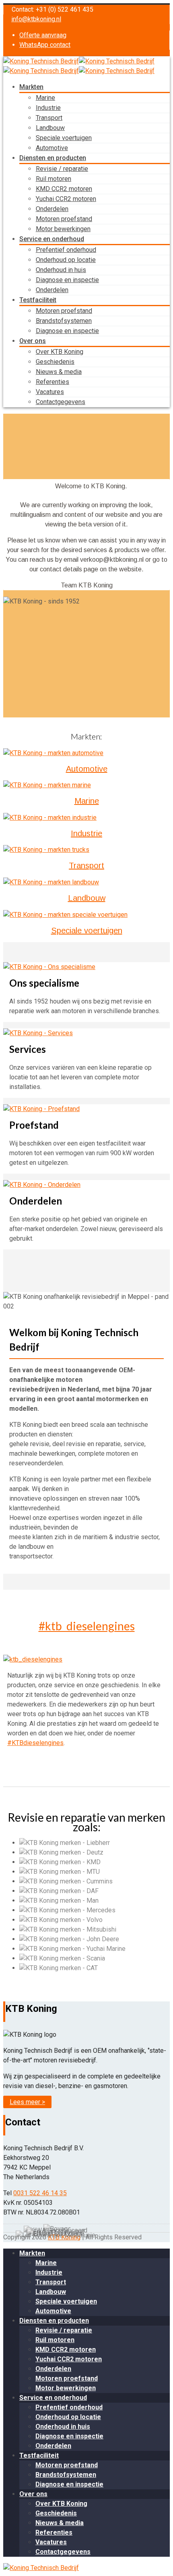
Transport (49, 118)
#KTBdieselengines (35, 1743)
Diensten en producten (53, 158)
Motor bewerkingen (63, 229)
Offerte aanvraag (43, 35)
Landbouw (50, 128)
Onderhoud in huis (61, 270)
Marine (45, 98)
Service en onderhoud (52, 239)
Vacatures (50, 392)
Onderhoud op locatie (66, 260)
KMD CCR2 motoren (64, 189)
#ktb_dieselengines (87, 1626)
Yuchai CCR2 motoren (66, 199)
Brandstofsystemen (64, 321)
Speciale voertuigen (64, 138)
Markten (31, 87)
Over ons (33, 341)
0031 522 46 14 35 (40, 2193)
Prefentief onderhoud (66, 250)
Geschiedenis (55, 362)
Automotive (52, 148)
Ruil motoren (54, 179)
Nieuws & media (59, 372)
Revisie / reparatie (62, 169)
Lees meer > (27, 2102)
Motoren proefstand (64, 219)
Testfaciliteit (38, 300)
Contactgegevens (61, 402)
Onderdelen (52, 209)
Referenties (53, 382)
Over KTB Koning (60, 352)
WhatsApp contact (45, 45)
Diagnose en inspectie (67, 280)
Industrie (48, 108)
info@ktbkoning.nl (36, 19)
